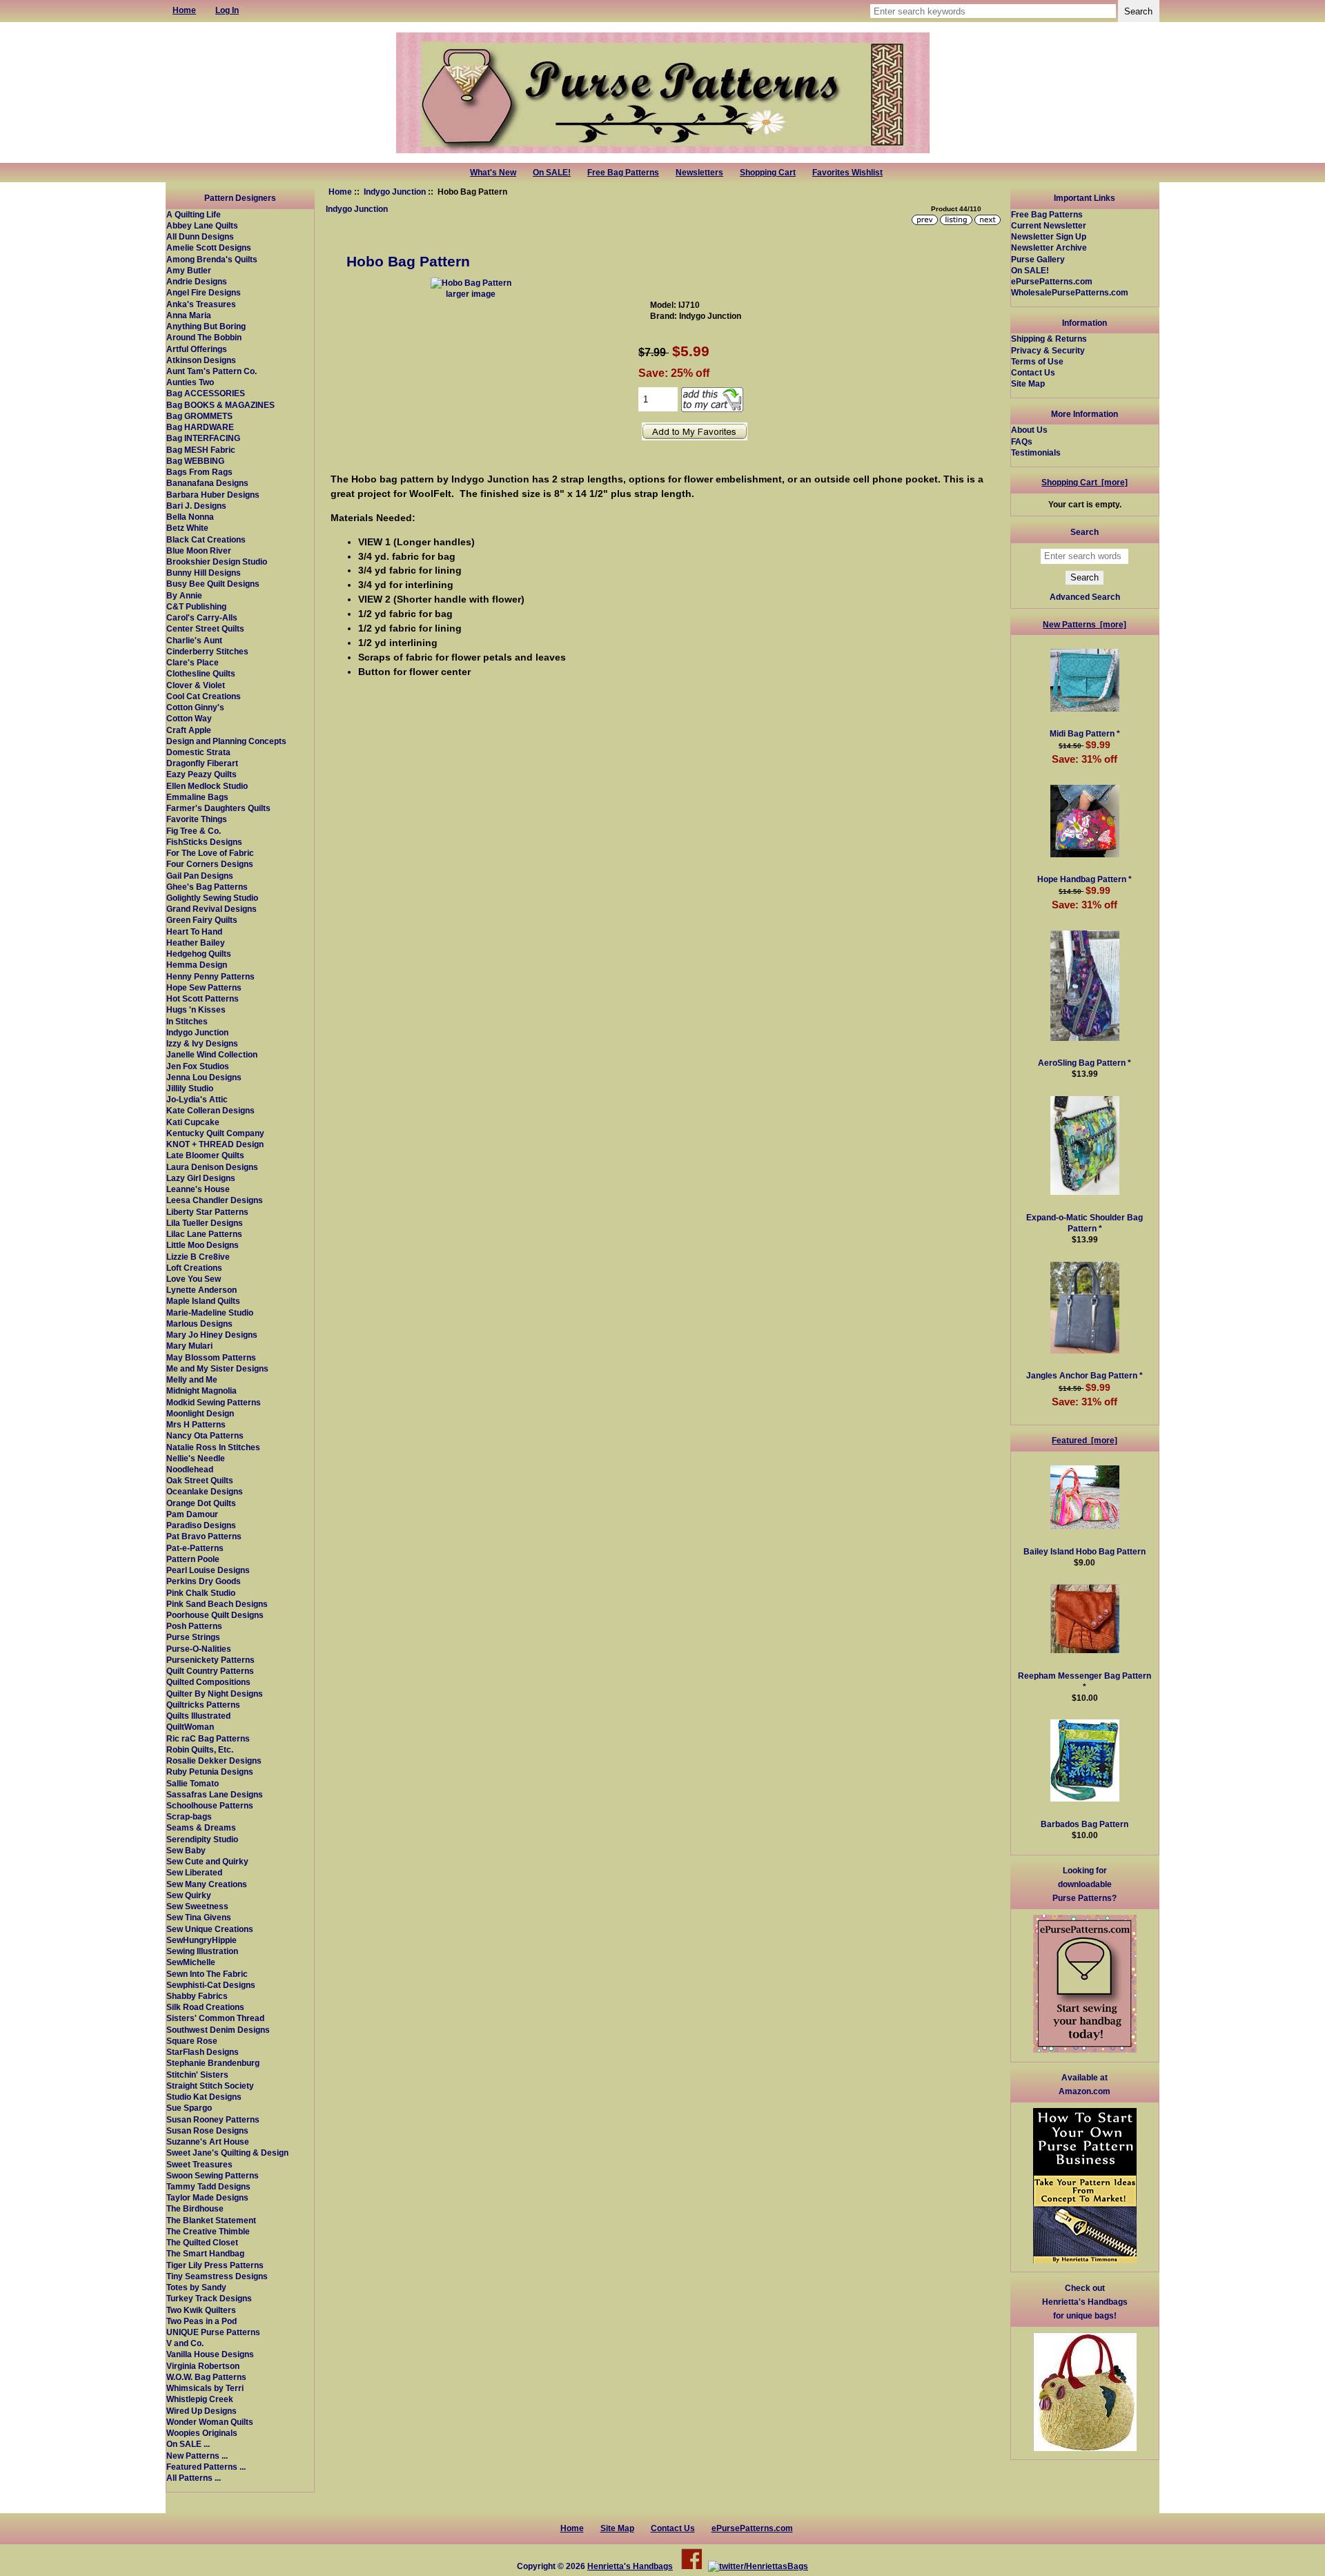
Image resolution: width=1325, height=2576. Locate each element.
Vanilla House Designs (210, 2354)
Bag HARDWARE (200, 427)
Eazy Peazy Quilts (202, 774)
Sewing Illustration (202, 1951)
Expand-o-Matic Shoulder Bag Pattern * (1084, 1223)
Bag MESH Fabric (201, 450)
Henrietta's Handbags (630, 2566)
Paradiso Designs (201, 1525)
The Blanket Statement (211, 2220)
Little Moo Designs (203, 1245)
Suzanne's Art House (208, 2141)
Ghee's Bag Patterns (207, 887)
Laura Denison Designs (212, 1167)
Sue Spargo (189, 2108)
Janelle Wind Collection (212, 1054)
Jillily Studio (190, 1088)
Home (340, 192)
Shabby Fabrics (197, 1996)
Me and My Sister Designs (217, 1368)
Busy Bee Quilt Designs (213, 584)
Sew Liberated (194, 1872)
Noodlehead (190, 1469)
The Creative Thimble (208, 2231)
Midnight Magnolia (202, 1391)
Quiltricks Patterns (203, 1705)
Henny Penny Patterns (210, 976)
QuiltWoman (190, 1727)
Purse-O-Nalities (199, 1649)
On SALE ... (188, 2444)
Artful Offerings (197, 349)
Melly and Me (192, 1379)
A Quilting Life (194, 214)
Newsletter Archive (1049, 247)
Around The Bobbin (204, 337)
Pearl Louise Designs (208, 1570)
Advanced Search (1085, 597)
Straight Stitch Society (210, 2086)
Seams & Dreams (201, 1827)
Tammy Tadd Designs (208, 2186)
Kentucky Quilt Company (215, 1133)
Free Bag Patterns (623, 173)
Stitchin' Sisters (197, 2075)
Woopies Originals (202, 2433)
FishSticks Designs (204, 842)
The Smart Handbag (205, 2253)
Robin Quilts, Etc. (200, 1749)
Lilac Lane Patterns (204, 1234)
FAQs (1022, 441)
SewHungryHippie (202, 1940)
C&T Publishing (196, 606)
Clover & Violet (196, 685)
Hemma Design (197, 965)
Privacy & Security (1048, 350)
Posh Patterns (194, 1626)
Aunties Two (190, 382)
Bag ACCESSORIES (206, 393)
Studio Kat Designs (204, 2097)
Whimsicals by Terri (205, 2388)
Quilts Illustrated (198, 1716)
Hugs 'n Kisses (196, 1009)
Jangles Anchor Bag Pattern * (1084, 1375)
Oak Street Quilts (200, 1480)
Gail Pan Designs (200, 876)
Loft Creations (194, 1268)
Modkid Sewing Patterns (214, 1402)
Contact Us (1033, 372)
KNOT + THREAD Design (215, 1144)
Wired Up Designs (202, 2411)
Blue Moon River (199, 550)
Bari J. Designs (196, 506)
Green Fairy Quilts (202, 920)
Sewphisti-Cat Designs (211, 1985)
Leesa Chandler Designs (215, 1200)
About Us (1029, 430)
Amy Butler (189, 270)
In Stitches (187, 1021)
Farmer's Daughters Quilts (218, 808)
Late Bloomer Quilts (205, 1155)
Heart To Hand (194, 931)
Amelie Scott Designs (209, 247)
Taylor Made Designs (207, 2197)
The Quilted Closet (202, 2242)
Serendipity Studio (202, 1839)
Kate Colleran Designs (210, 1110)
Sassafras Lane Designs (215, 1794)
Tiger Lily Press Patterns (215, 2265)
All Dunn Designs (200, 236)
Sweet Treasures (199, 2164)
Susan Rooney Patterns (213, 2119)
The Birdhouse (195, 2208)
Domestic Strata (198, 752)
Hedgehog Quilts (199, 954)
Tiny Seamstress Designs (217, 2276)
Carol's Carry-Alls (202, 617)
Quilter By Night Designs (215, 1694)
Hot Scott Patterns (203, 998)
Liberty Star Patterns (207, 1212)
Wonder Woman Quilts (210, 2422)
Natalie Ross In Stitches (213, 1447)
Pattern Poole (193, 1559)
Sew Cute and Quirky (207, 1861)
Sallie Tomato (193, 1783)
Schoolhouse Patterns (210, 1805)
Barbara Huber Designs (213, 495)
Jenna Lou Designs (204, 1077)
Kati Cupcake (193, 1122)
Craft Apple (189, 730)
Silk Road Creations (205, 2007)
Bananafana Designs (207, 483)
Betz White (187, 528)
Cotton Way (189, 718)
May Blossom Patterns (211, 1357)
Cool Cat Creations (204, 696)
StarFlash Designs (203, 2052)
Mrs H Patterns (196, 1424)
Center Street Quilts (205, 628)
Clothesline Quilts (201, 673)
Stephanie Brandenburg (213, 2063)
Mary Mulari (189, 1346)
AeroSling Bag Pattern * (1084, 1063)
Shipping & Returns (1049, 339)
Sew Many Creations (207, 1884)
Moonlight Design (200, 1413)
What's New (493, 173)
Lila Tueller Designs (205, 1223)
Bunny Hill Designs (204, 573)
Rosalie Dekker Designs (214, 1760)
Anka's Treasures (201, 304)
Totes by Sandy (196, 2287)
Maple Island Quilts (203, 1301)
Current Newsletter (1049, 225)
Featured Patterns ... (206, 2467)
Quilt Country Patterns (210, 1671)
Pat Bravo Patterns (204, 1536)
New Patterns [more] (1084, 624)
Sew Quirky (189, 1895)
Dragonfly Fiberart (202, 763)
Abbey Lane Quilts (202, 225)
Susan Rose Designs (207, 2130)
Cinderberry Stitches (207, 651)
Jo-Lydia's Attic (197, 1099)
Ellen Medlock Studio (207, 786)
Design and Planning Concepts (226, 741)
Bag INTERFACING (203, 438)
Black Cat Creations (206, 539)
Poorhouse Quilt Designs (215, 1615)
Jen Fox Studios (198, 1066)
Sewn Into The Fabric (207, 1974)
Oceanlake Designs (205, 1491)
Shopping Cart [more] (1084, 482)
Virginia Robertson (203, 2366)
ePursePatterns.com (1052, 281)
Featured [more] (1084, 1440)
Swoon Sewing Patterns (213, 2175)
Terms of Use (1037, 361)
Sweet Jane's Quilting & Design (227, 2153)
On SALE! (552, 173)
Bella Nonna (190, 517)
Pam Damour (192, 1514)
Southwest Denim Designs (218, 2030)
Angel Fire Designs (204, 292)
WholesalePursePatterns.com (1070, 292)
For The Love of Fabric (210, 853)
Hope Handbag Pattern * (1084, 879)
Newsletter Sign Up (1049, 236)
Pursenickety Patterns (210, 1660)
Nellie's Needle (196, 1458)
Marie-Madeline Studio (210, 1313)
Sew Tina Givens (199, 1917)
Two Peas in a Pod (202, 2321)
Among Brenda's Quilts (212, 259)
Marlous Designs (199, 1324)
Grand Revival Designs (212, 909)
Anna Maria (189, 315)
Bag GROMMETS (199, 416)
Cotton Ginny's (195, 707)
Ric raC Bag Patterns (208, 1738)
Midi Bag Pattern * (1085, 733)
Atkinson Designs (201, 360)
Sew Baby (186, 1850)
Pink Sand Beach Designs (217, 1604)
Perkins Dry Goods (204, 1581)
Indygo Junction (395, 192)
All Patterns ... (194, 2478)
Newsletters (699, 173)
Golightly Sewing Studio (212, 898)
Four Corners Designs (210, 864)
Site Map (1028, 383)
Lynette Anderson (202, 1290)
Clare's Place (193, 662)
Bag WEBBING (195, 461)
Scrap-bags (189, 1816)
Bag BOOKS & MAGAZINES (220, 405)
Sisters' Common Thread (215, 2018)
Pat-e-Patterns (195, 1548)
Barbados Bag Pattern (1084, 1824)
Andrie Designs (197, 281)
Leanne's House (198, 1189)
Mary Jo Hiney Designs (212, 1335)
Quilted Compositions (208, 1682)
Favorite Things (197, 819)
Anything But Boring (206, 326)
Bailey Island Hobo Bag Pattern (1084, 1551)
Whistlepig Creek (200, 2399)
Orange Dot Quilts (201, 1503)
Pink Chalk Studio (201, 1593)
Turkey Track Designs (209, 2298)
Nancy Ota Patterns (205, 1435)
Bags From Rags (199, 472)
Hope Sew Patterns (204, 987)
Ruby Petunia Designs (210, 1772)
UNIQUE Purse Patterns (213, 2332)
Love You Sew (194, 1279)
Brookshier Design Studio (217, 562)
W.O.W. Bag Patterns (206, 2377)
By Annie (184, 595)
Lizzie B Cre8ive (198, 1257)
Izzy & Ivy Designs (202, 1043)
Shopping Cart (768, 173)
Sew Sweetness (197, 1906)
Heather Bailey (196, 943)
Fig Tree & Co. (194, 831)
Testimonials (1036, 452)
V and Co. (185, 2343)
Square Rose (192, 2041)
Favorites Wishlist (847, 173)
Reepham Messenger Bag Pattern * (1084, 1681)
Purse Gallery (1038, 259)
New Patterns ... (197, 2456)
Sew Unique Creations (210, 1929)
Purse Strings (193, 1637)
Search (1084, 532)
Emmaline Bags (197, 797)
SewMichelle (191, 1962)
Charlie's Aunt (194, 640)
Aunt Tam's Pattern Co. (212, 371)
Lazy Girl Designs (201, 1178)
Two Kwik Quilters (201, 2310)
